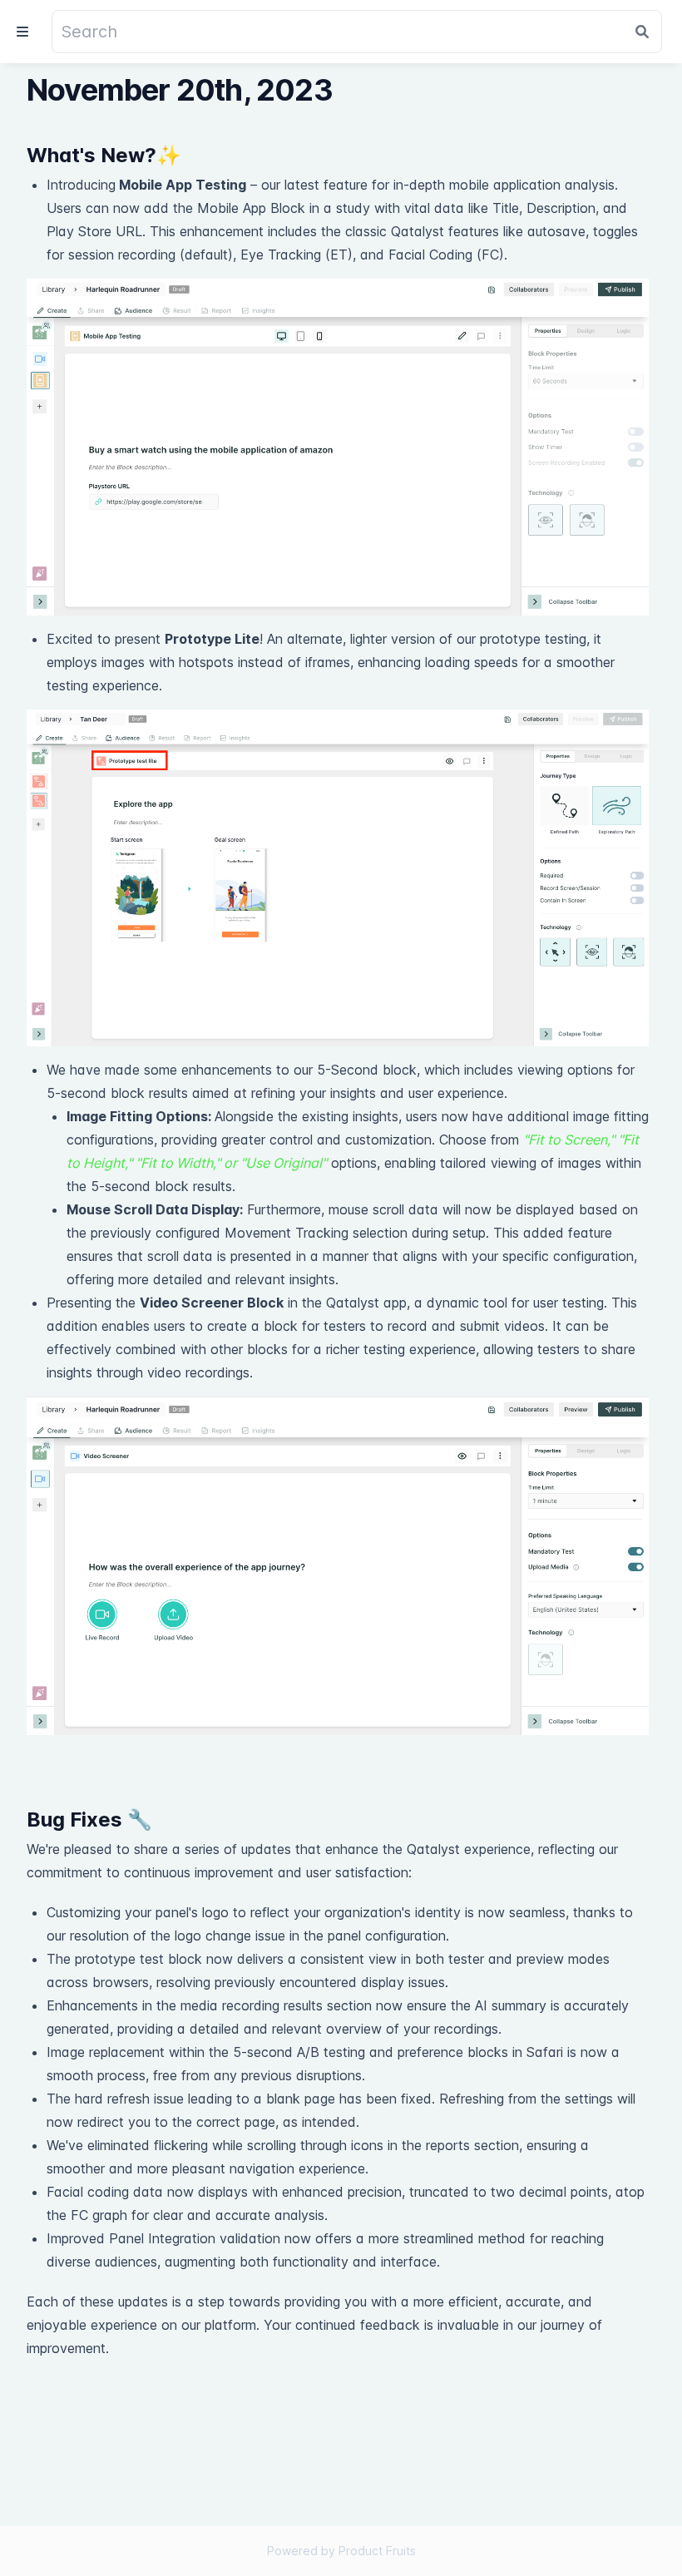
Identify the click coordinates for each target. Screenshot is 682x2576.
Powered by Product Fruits (341, 2551)
